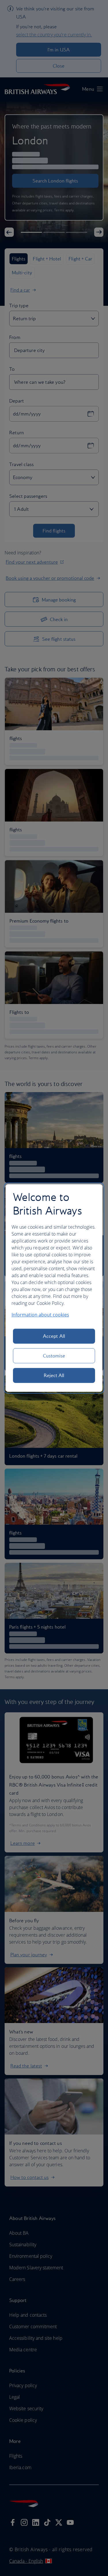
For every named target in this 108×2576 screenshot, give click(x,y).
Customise (54, 1356)
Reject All (54, 1375)
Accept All (54, 1336)
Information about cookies (40, 1315)
